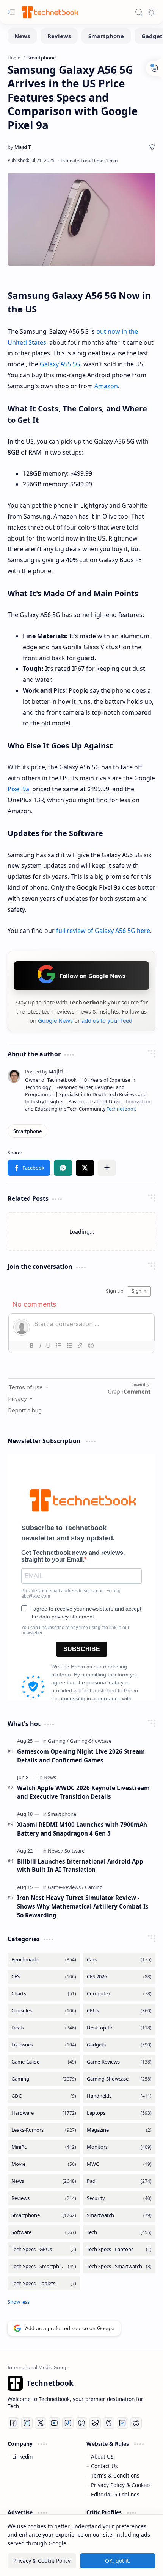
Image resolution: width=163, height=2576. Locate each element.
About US (102, 2456)
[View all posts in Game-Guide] (44, 2062)
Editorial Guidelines (115, 2494)
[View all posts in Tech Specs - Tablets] (44, 2283)
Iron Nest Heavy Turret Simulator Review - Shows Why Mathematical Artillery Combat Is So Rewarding (83, 1906)
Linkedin (22, 2456)
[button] (29, 1168)
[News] (22, 36)
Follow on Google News (92, 976)
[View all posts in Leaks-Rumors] (44, 2130)
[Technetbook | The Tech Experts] (49, 12)
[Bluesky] (95, 2423)
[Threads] (109, 2423)
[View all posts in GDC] (44, 2096)
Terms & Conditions (115, 2475)
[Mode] (152, 12)
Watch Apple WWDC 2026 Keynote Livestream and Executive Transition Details (83, 1792)
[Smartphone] (106, 36)
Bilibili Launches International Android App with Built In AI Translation (80, 1866)
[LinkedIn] (122, 2423)
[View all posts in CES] (44, 1977)
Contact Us (104, 2466)
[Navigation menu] (11, 12)
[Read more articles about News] (50, 1777)
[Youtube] (54, 2423)
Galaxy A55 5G (60, 364)
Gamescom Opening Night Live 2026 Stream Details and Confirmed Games (81, 1756)
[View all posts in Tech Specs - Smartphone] (44, 2266)
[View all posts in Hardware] (44, 2113)
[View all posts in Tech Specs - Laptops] (119, 2249)
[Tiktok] (68, 2423)
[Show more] (19, 2302)
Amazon (106, 386)
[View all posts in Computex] (119, 1994)
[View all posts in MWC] (119, 2164)
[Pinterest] (81, 2423)
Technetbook (121, 1109)
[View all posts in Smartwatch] (119, 2215)
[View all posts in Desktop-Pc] (119, 2028)
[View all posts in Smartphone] (44, 2215)
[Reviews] (59, 36)
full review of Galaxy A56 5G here (103, 931)
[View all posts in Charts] (44, 1994)
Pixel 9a (18, 789)
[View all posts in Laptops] (119, 2113)
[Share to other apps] (107, 1168)
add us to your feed (107, 1020)
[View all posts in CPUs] (119, 2011)
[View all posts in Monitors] (119, 2147)
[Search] (139, 12)
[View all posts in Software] (44, 2232)
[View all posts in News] (44, 2181)
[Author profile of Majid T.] (20, 147)
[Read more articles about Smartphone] (62, 1814)
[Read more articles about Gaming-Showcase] (91, 1741)
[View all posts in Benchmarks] (44, 1960)
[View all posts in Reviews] (44, 2198)
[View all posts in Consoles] (44, 2011)
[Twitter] (41, 2423)
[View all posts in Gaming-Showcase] (119, 2079)
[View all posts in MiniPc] (44, 2147)
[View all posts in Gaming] (44, 2079)
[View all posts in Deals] (44, 2028)
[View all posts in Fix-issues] (44, 2045)
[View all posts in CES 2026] (119, 1977)
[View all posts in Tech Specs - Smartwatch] (119, 2266)
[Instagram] (27, 2423)
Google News (55, 1020)
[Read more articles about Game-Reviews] (66, 1887)
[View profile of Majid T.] (47, 1071)
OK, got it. (118, 2561)
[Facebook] (13, 2423)
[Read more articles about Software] (74, 1851)
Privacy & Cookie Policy (42, 2561)
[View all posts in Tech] (119, 2232)
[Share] (152, 147)
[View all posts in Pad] (119, 2181)
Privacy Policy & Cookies (121, 2485)
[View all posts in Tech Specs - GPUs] (44, 2249)
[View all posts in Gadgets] (119, 2045)
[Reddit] (136, 2423)
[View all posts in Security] (119, 2198)
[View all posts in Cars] (119, 1960)
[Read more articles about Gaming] (58, 1741)
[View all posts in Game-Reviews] (119, 2062)
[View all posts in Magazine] (119, 2130)
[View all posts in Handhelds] (119, 2096)
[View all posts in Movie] (44, 2164)
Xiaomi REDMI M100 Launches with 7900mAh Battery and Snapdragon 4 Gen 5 (82, 1829)
